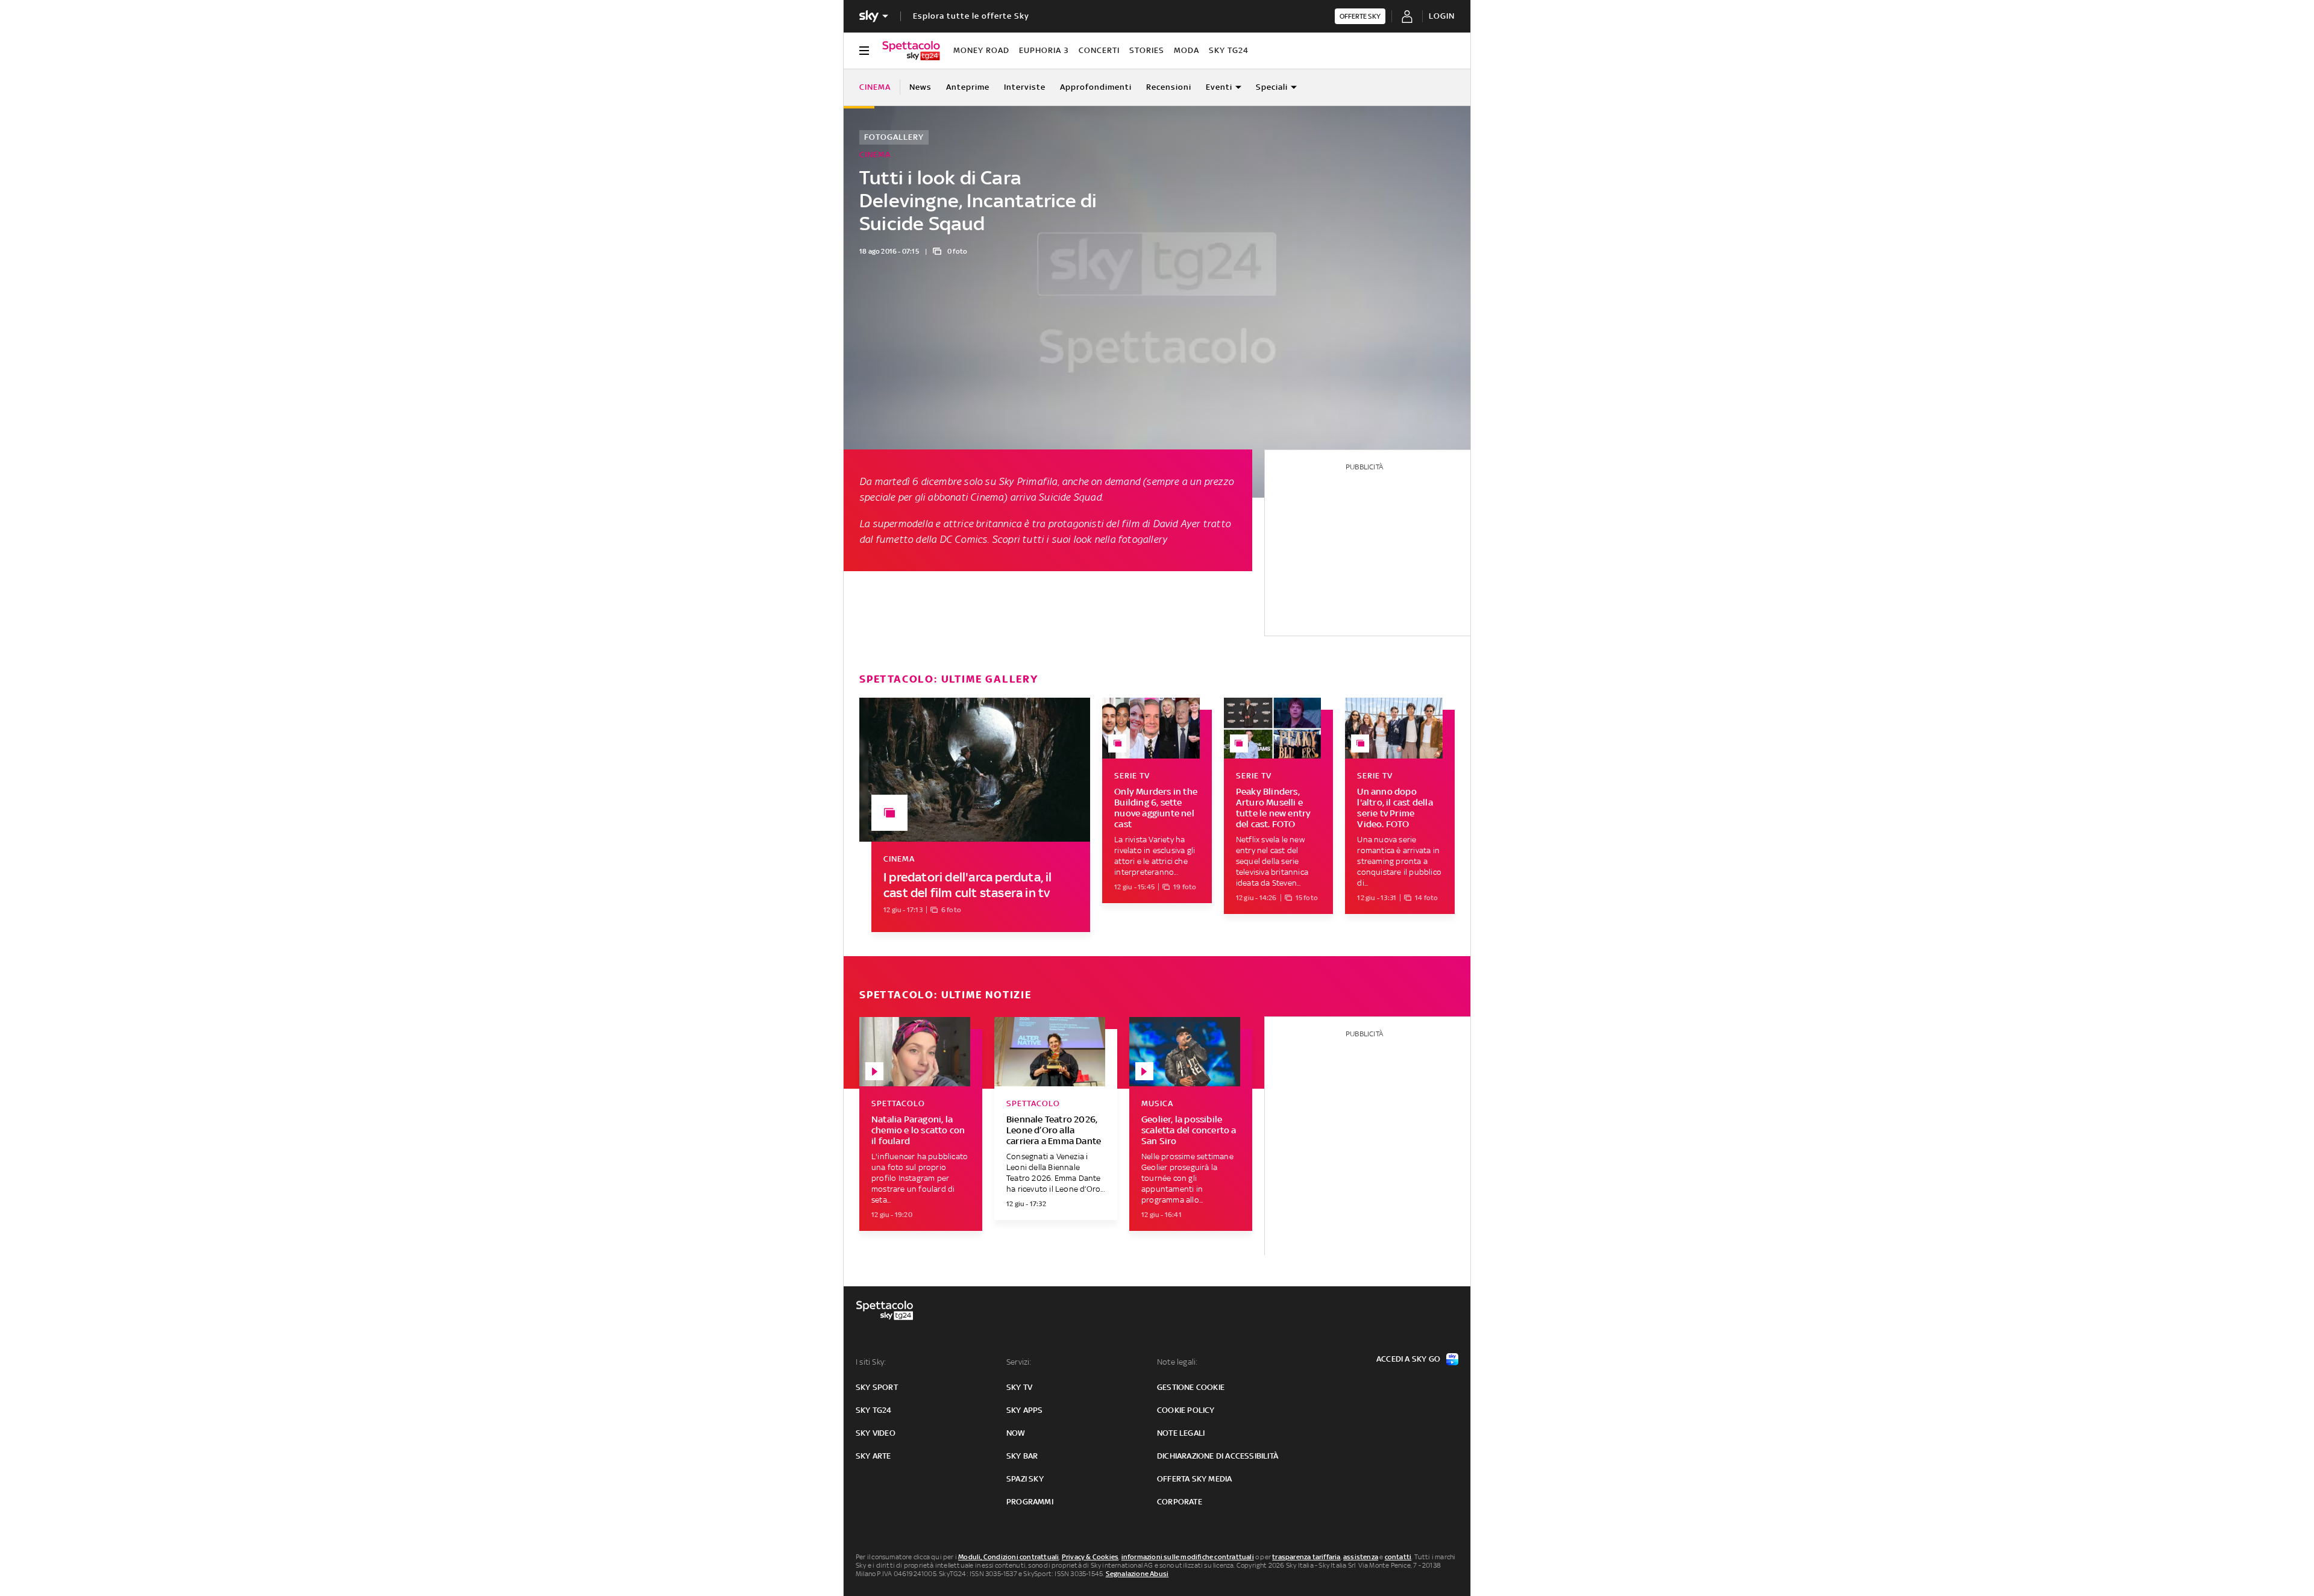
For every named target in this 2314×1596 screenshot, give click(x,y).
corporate (1180, 1502)
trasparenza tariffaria (1306, 1557)
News (920, 87)
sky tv (1019, 1387)
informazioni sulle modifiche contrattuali (1188, 1557)
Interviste (1025, 87)
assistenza (1361, 1557)
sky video (876, 1433)
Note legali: (1177, 1362)
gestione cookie (1191, 1387)
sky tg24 (874, 1410)
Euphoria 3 (1044, 50)
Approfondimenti (1096, 87)
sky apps (1025, 1410)
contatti (1398, 1557)
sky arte (873, 1456)
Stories (1147, 50)
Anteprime (968, 87)
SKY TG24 (1229, 50)
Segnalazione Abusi (1137, 1574)
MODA (1187, 50)
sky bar (1022, 1456)
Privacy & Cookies (1090, 1557)
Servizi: (1019, 1362)
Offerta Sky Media (1194, 1479)
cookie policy (1186, 1410)
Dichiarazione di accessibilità (1218, 1456)
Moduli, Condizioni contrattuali (1008, 1557)
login (1442, 16)
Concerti (1099, 50)
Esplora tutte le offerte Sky (971, 16)
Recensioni (1169, 87)
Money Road (981, 50)
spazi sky (1025, 1479)
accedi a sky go (1408, 1359)
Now (1016, 1433)
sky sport (877, 1387)
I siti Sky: (871, 1362)
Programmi (1030, 1502)
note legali (1181, 1433)
